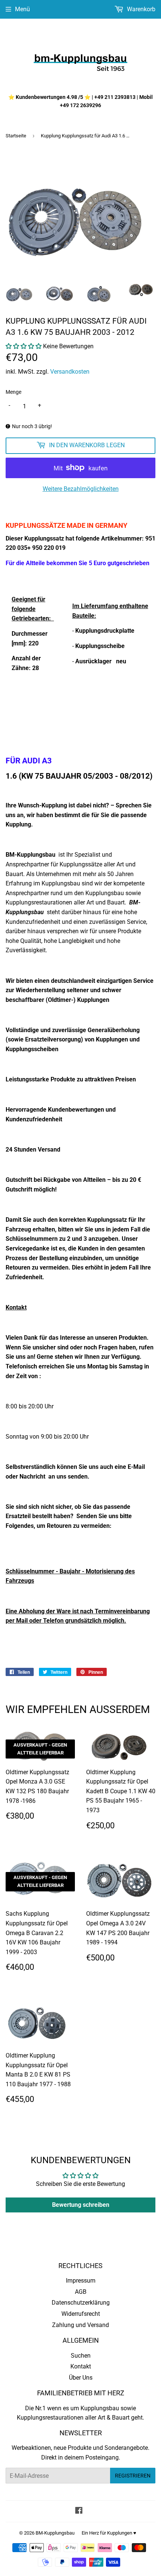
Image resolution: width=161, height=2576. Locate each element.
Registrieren (133, 2476)
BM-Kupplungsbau (55, 2533)
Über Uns (81, 2378)
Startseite (16, 136)
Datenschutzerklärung (81, 2303)
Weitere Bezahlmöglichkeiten (81, 489)
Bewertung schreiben (81, 2205)
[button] (24, 346)
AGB (81, 2292)
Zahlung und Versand (80, 2325)
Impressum (81, 2281)
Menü (22, 9)
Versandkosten (70, 372)
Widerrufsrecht (81, 2314)
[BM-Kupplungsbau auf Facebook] (79, 2511)
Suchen (81, 2356)
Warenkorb (140, 9)
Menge (13, 392)
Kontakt (81, 2366)
